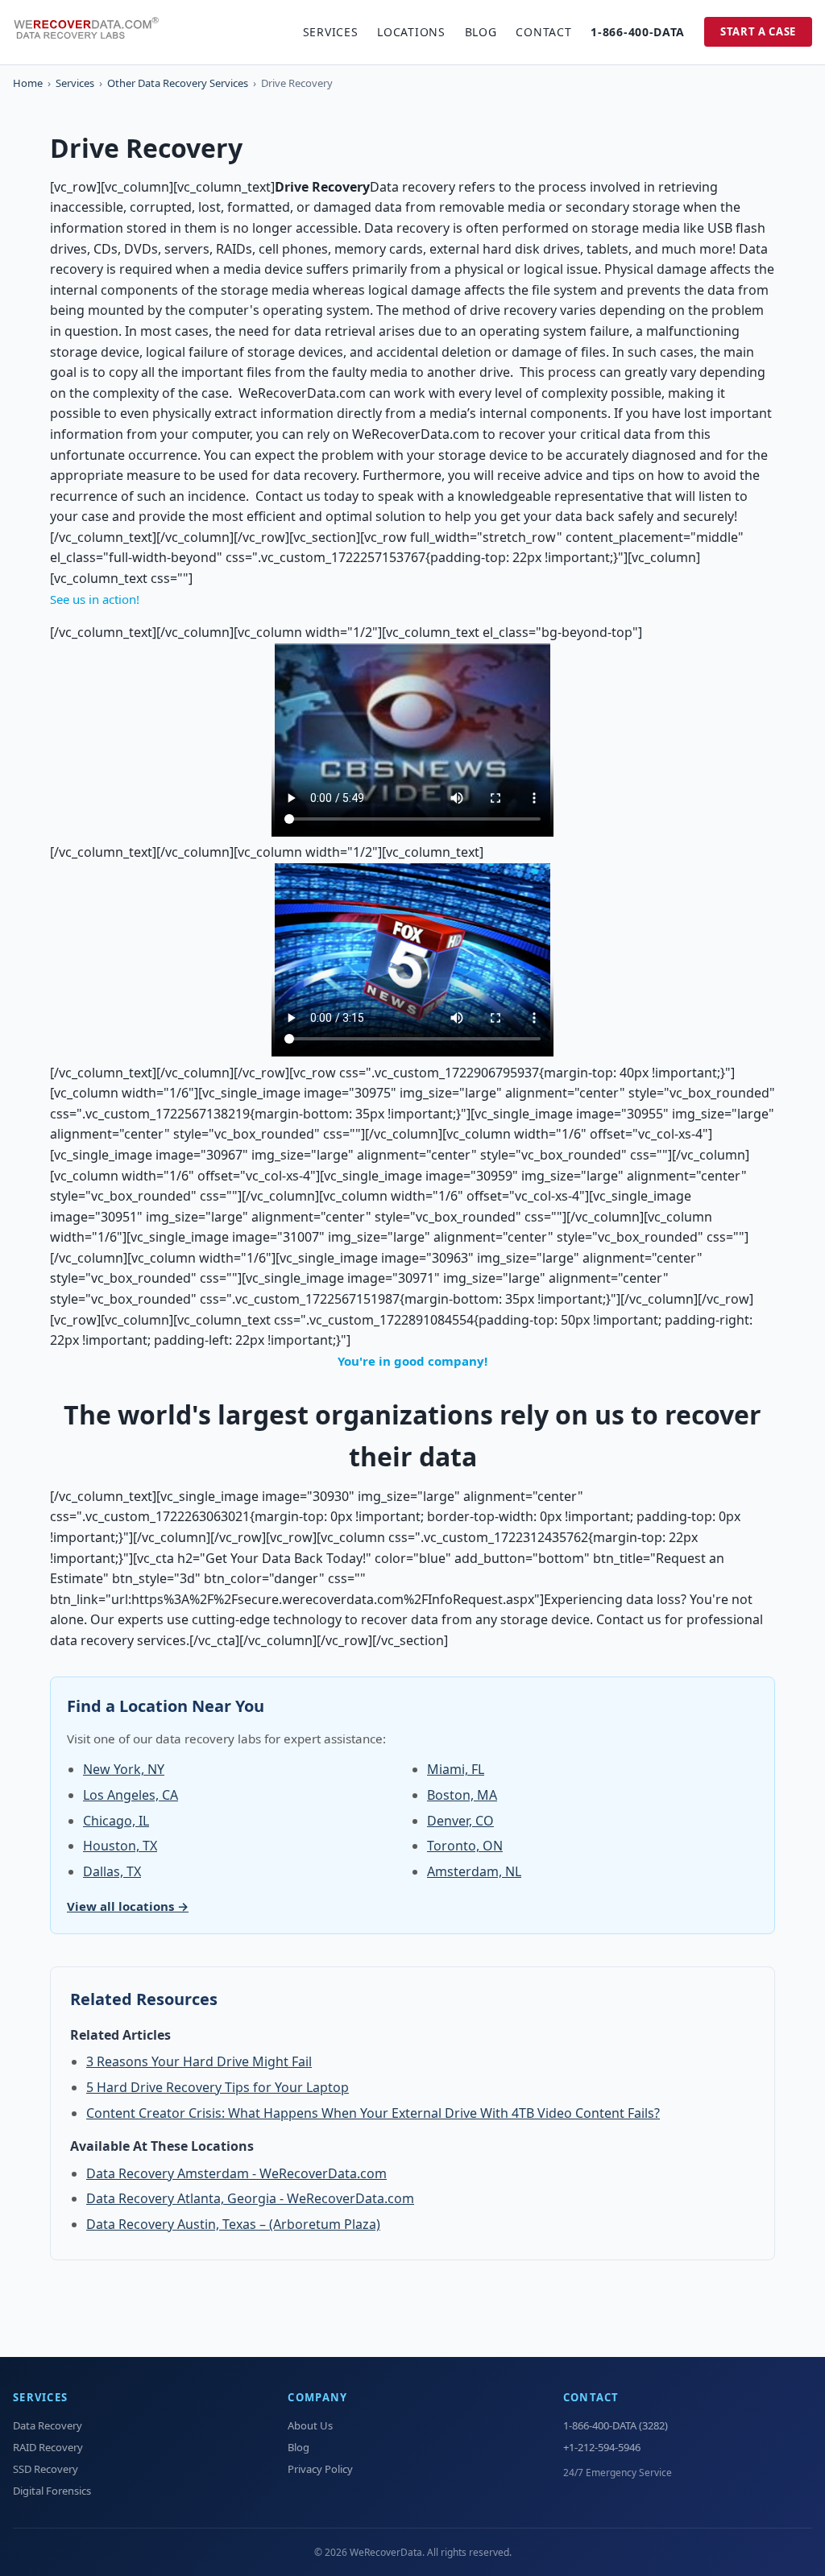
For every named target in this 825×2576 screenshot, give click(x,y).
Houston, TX (120, 1846)
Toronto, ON (465, 1846)
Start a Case (758, 31)
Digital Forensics (52, 2491)
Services (331, 32)
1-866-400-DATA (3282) (616, 2425)
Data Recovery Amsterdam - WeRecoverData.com (236, 2173)
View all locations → (128, 1906)
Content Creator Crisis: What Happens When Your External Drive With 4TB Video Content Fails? (373, 2113)
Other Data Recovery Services (178, 83)
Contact (543, 32)
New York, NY (124, 1769)
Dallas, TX (112, 1871)
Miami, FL (456, 1769)
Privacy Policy (320, 2469)
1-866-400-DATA (638, 32)
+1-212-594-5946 (602, 2447)
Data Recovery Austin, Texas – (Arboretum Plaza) (233, 2224)
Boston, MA (462, 1795)
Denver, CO (460, 1821)
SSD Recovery (46, 2469)
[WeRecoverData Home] (93, 32)
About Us (310, 2425)
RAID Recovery (48, 2447)
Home (28, 83)
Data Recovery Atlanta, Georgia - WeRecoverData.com (250, 2198)
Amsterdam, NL (474, 1871)
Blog (481, 32)
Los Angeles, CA (131, 1795)
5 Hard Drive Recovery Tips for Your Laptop (218, 2087)
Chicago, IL (116, 1821)
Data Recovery (48, 2425)
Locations (411, 32)
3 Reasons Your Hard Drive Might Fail (199, 2061)
